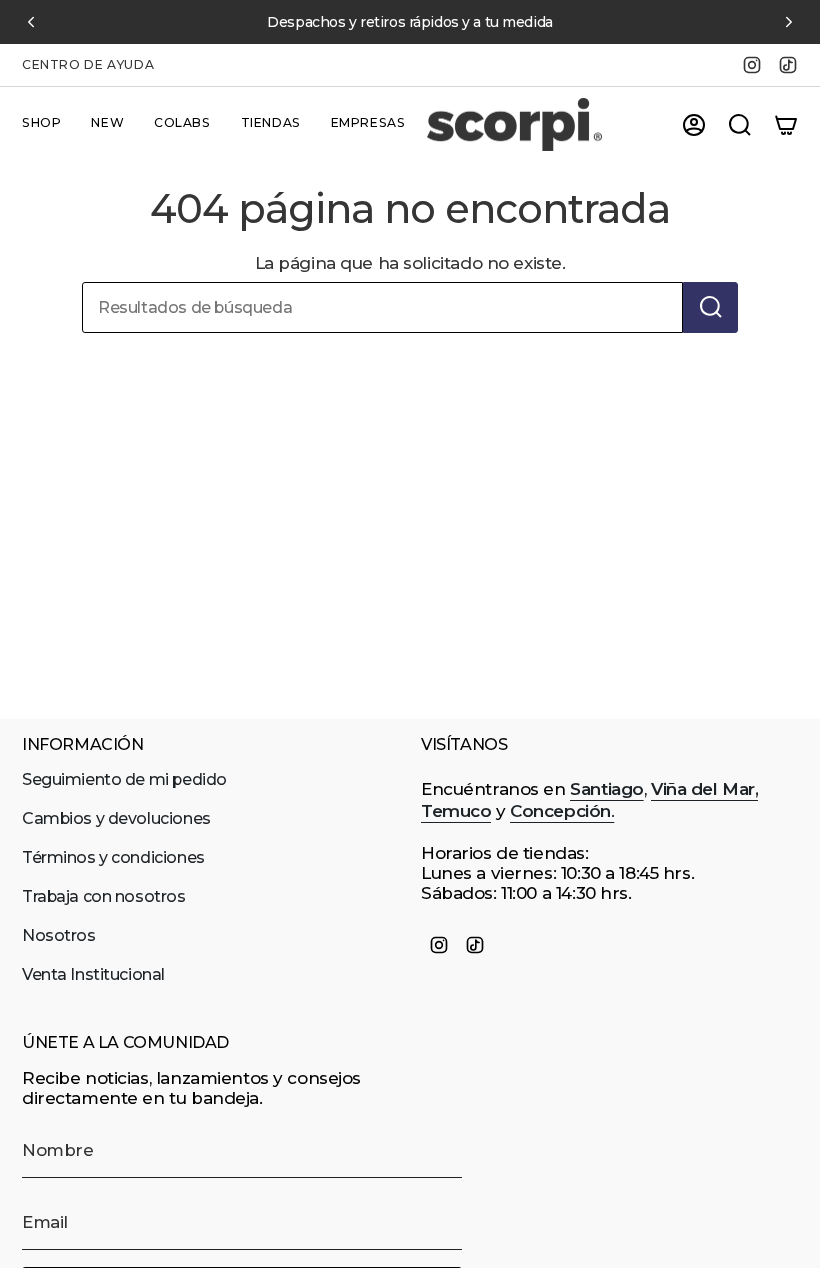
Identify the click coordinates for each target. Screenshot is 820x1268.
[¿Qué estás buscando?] (710, 307)
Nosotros (59, 935)
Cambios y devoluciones (116, 818)
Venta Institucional (93, 974)
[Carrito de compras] (786, 125)
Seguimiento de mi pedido (124, 779)
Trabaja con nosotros (104, 896)
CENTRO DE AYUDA (88, 64)
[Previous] (31, 22)
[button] (41, 125)
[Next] (789, 22)
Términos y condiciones (113, 857)
